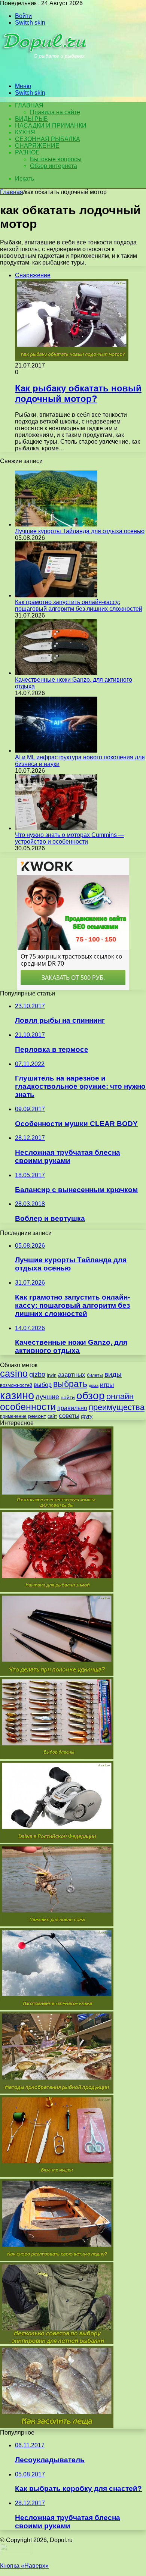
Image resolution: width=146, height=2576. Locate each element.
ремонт (37, 1416)
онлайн (120, 1396)
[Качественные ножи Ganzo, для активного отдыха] (56, 673)
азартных (72, 1375)
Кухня (25, 132)
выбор (43, 1385)
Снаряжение (37, 146)
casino (14, 1374)
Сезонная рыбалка (48, 139)
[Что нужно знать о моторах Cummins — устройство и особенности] (56, 828)
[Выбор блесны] (57, 1757)
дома (94, 1385)
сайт (52, 1416)
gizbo (37, 1375)
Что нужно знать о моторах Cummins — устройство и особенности (70, 838)
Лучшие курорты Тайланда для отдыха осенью (80, 531)
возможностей (16, 1385)
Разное (27, 152)
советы (69, 1416)
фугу (87, 1416)
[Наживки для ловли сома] (57, 1924)
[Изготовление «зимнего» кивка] (57, 2008)
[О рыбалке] (45, 73)
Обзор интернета (54, 166)
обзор (91, 1396)
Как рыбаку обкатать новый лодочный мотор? (78, 393)
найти (68, 1397)
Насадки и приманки (51, 126)
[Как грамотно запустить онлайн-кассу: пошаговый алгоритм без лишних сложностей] (56, 595)
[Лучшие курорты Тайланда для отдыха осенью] (56, 524)
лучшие (47, 1397)
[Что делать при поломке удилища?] (57, 1674)
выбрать (70, 1384)
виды (113, 1374)
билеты (95, 1375)
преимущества (117, 1407)
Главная (12, 192)
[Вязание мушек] (57, 2175)
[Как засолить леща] (57, 2426)
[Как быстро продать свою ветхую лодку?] (57, 2259)
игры (107, 1385)
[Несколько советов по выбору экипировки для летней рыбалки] (57, 2342)
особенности (28, 1407)
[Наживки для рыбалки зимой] (57, 1590)
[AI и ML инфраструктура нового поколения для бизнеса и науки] (56, 751)
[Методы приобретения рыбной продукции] (57, 2092)
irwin (52, 1375)
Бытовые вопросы (56, 159)
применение (13, 1416)
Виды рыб (31, 119)
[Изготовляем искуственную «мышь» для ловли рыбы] (57, 1506)
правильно (72, 1408)
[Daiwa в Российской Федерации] (57, 1841)
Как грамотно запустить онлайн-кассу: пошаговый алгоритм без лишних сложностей (79, 605)
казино (17, 1395)
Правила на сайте (55, 112)
